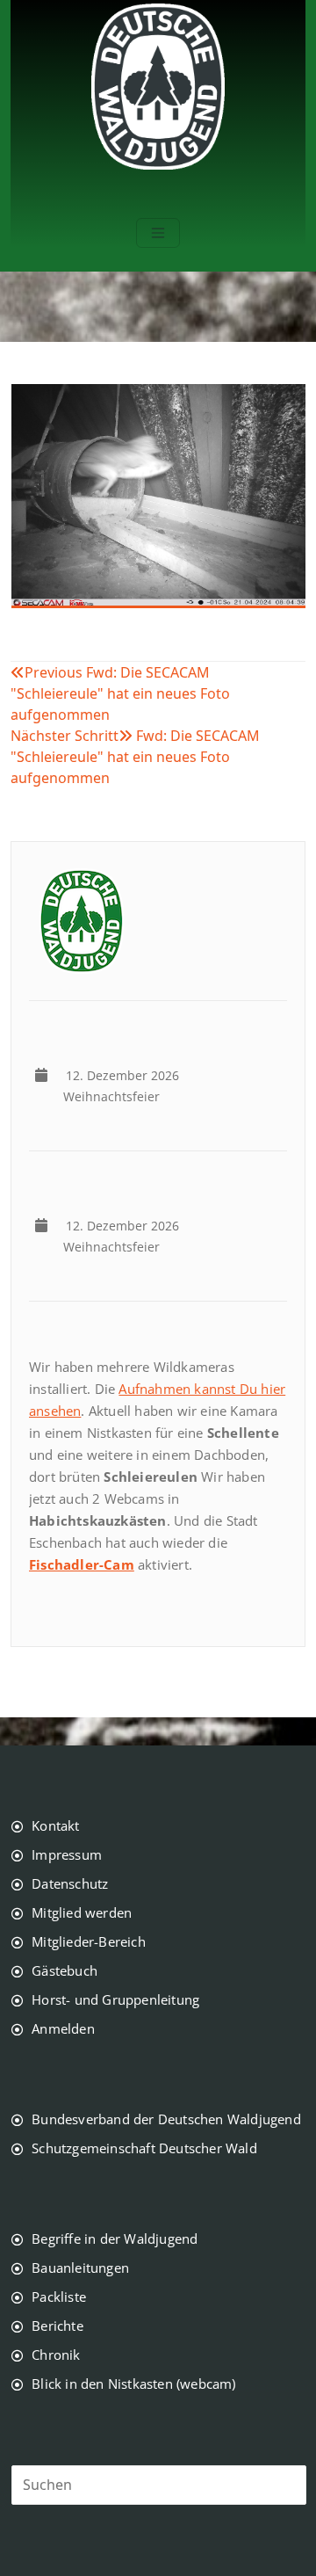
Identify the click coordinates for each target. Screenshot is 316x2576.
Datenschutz (70, 1883)
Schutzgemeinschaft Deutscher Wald (144, 2148)
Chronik (56, 2355)
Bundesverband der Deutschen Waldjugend (166, 2119)
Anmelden (63, 2028)
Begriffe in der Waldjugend (115, 2239)
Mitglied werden (82, 1912)
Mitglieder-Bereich (89, 1941)
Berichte (57, 2326)
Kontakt (55, 1825)
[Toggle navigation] (158, 233)
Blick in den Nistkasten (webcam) (133, 2384)
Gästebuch (65, 1970)
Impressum (67, 1854)
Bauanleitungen (80, 2268)
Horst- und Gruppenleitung (115, 1999)
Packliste (59, 2297)
